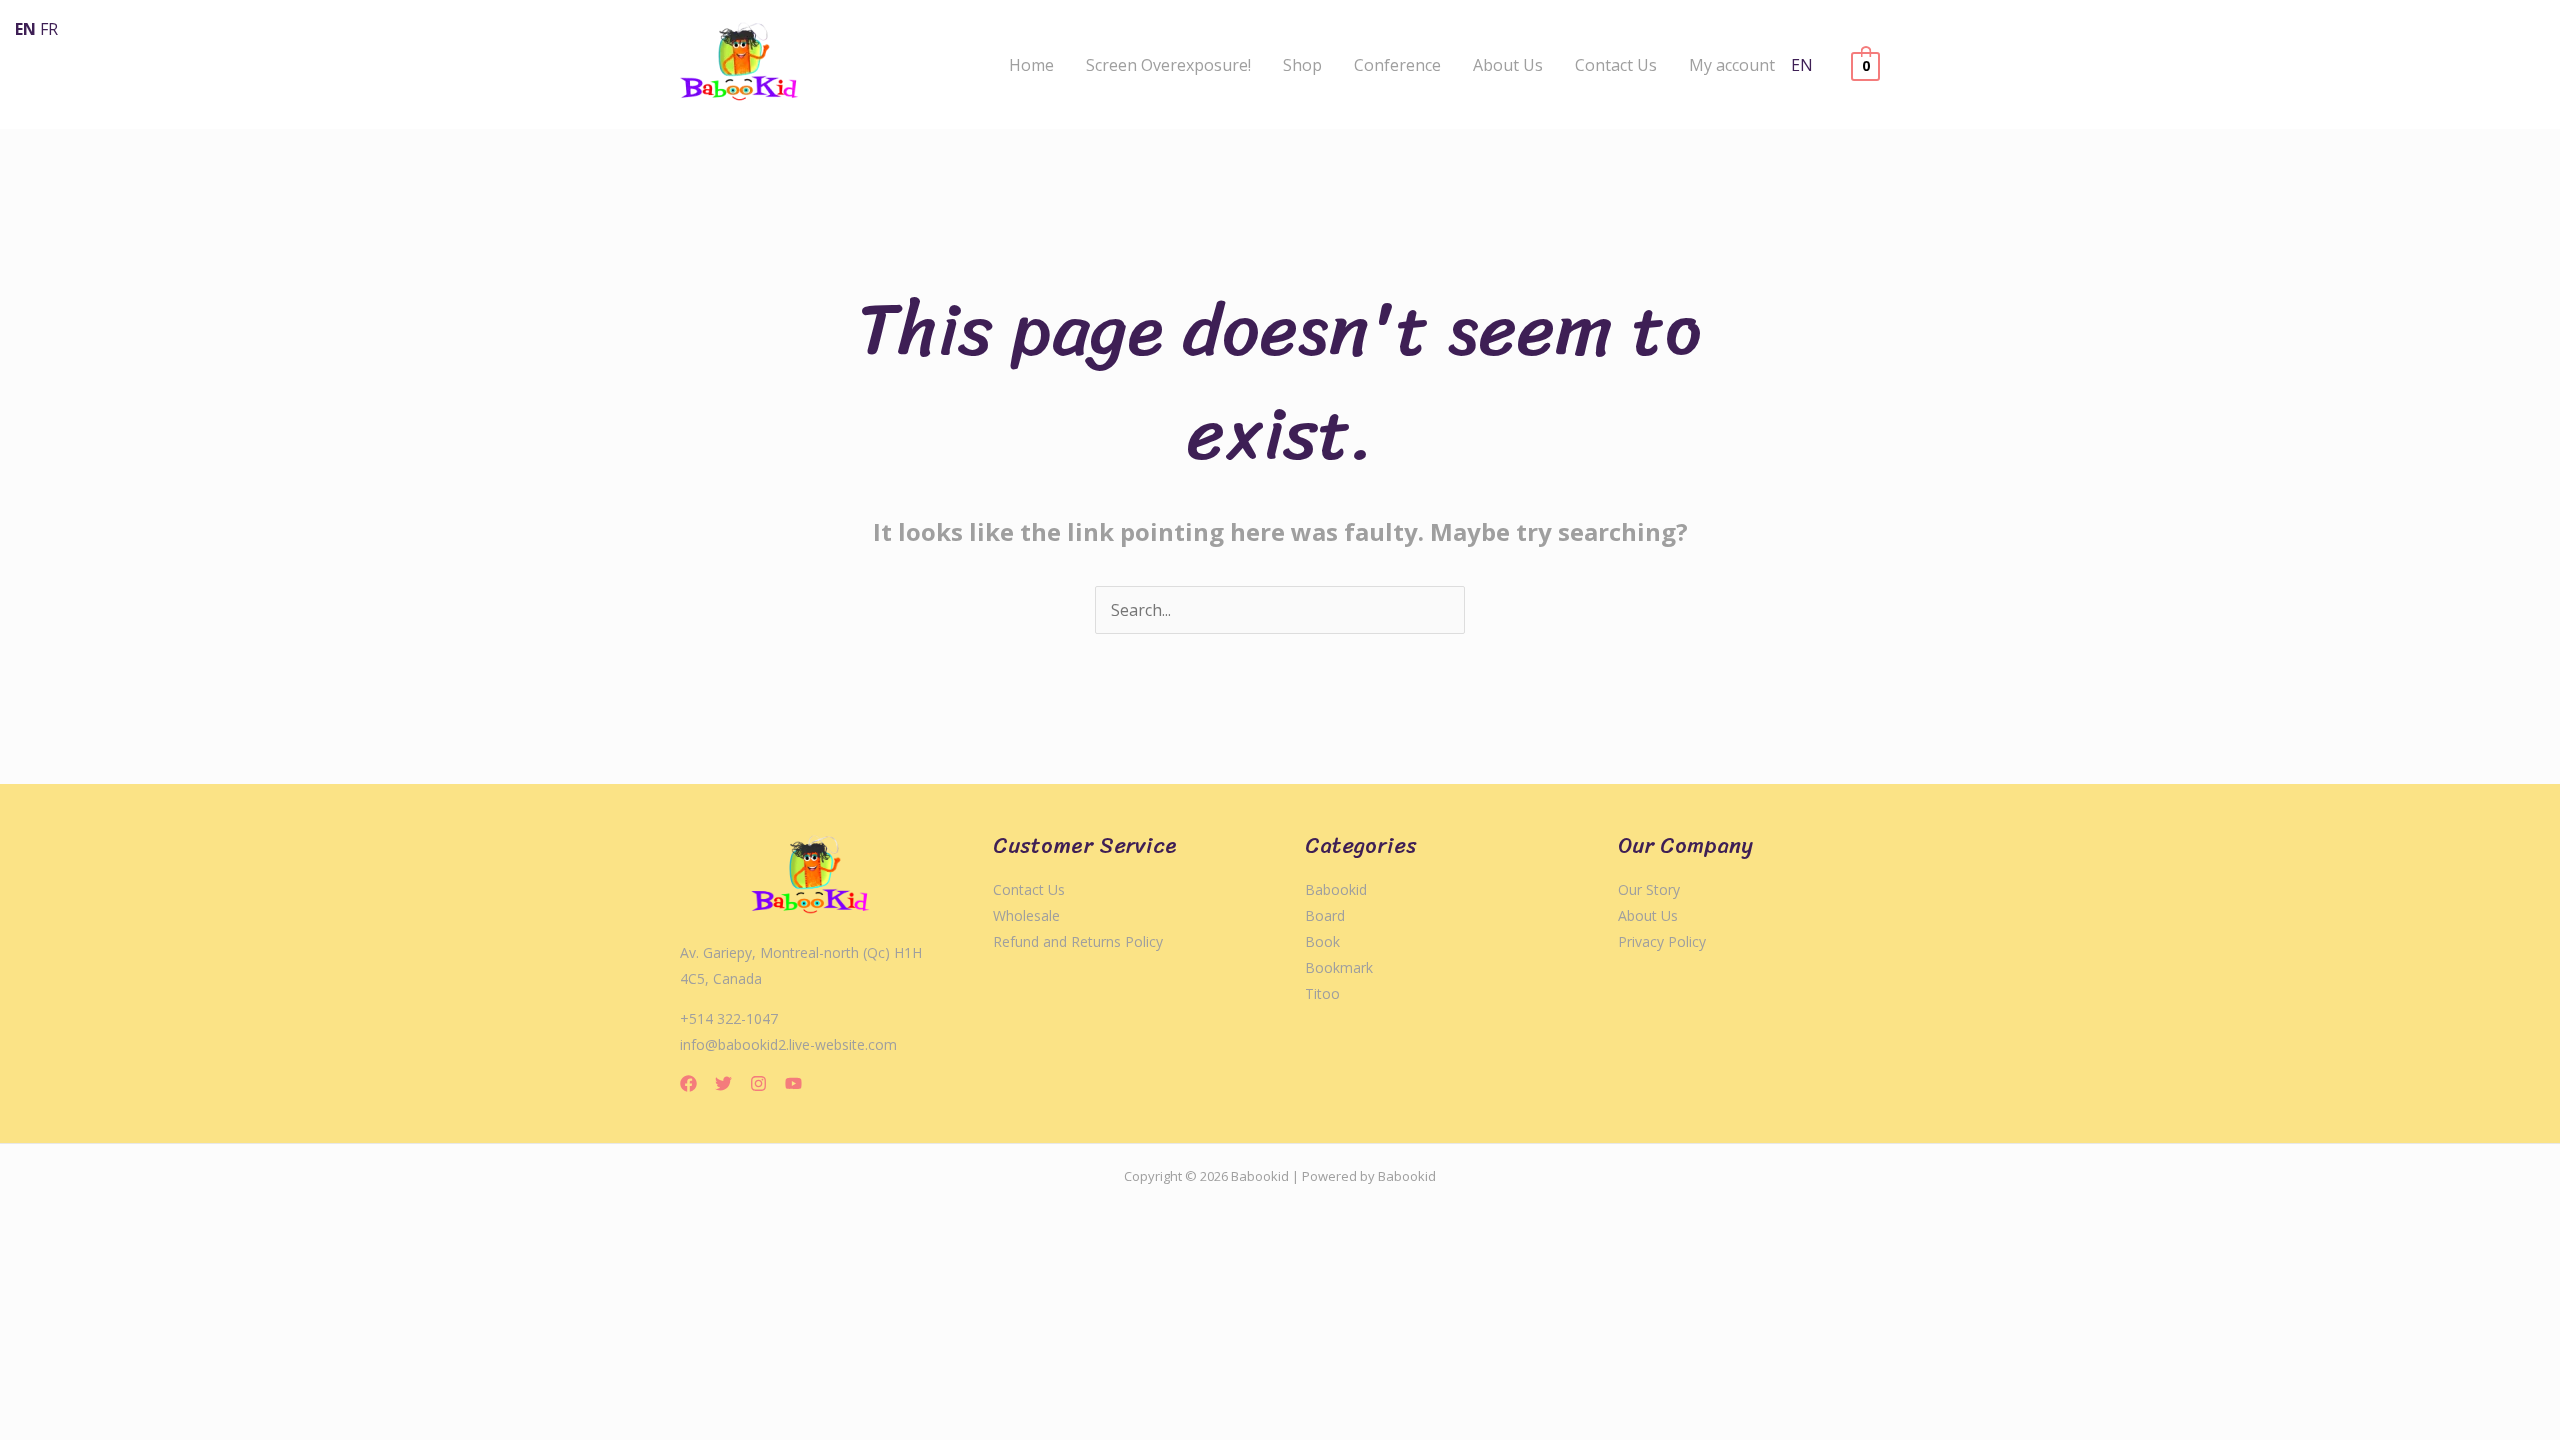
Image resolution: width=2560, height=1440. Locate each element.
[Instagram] (758, 1083)
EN (1802, 65)
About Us (1508, 65)
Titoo (1322, 993)
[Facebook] (688, 1083)
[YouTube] (793, 1083)
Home (1031, 65)
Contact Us (1616, 65)
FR (49, 29)
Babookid (1336, 889)
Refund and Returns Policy (1078, 941)
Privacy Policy (1662, 941)
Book (1322, 941)
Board (1325, 915)
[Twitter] (723, 1083)
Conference (1397, 65)
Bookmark (1339, 967)
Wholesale (1026, 915)
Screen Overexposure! (1168, 65)
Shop (1302, 65)
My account (1732, 65)
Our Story (1649, 889)
